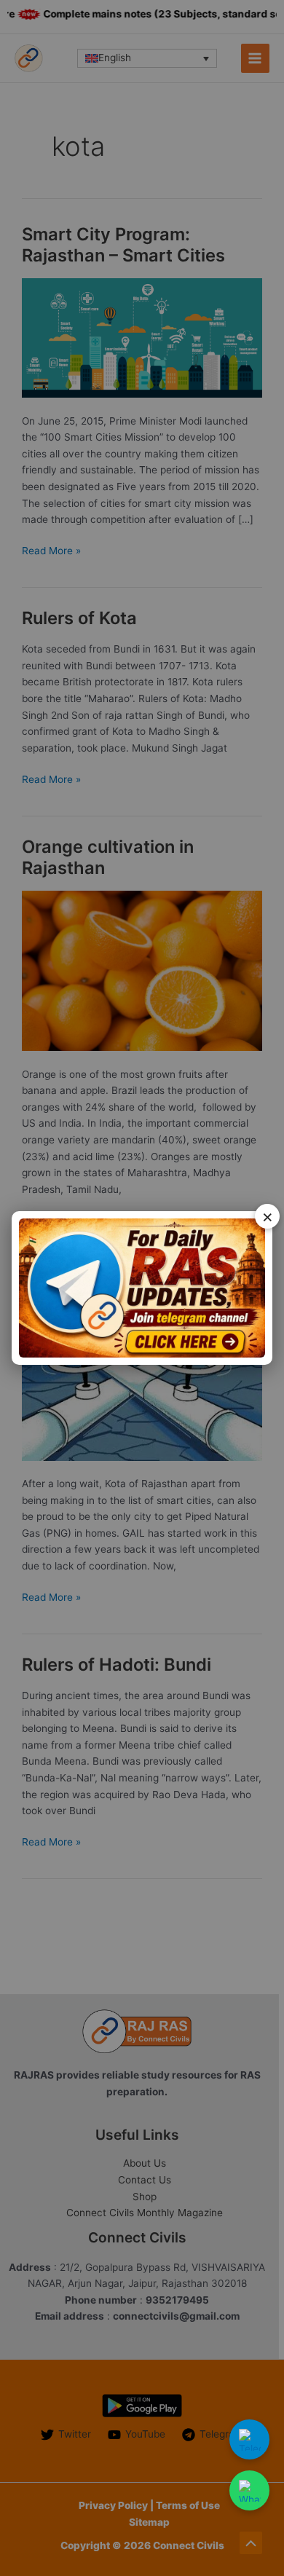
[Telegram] (249, 2439)
